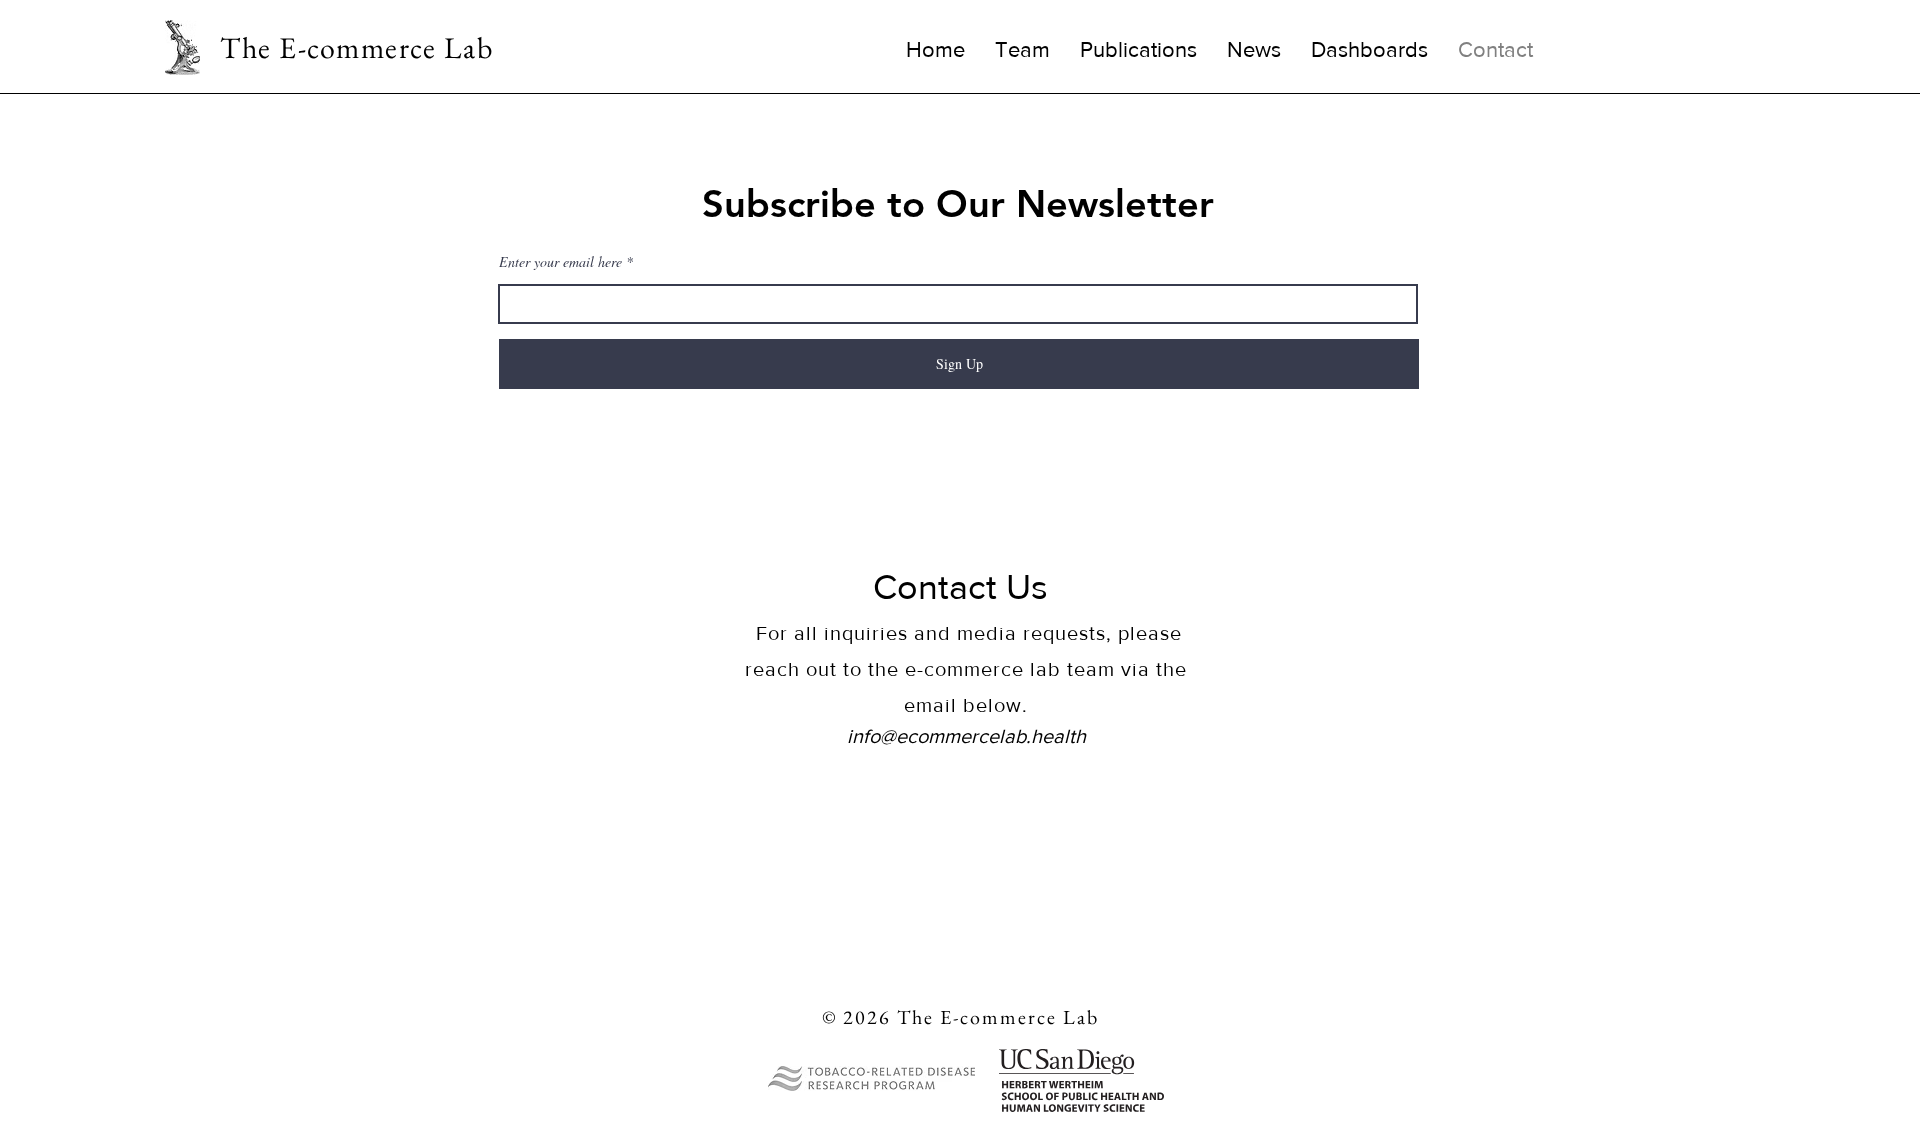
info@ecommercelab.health (966, 736)
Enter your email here (560, 262)
